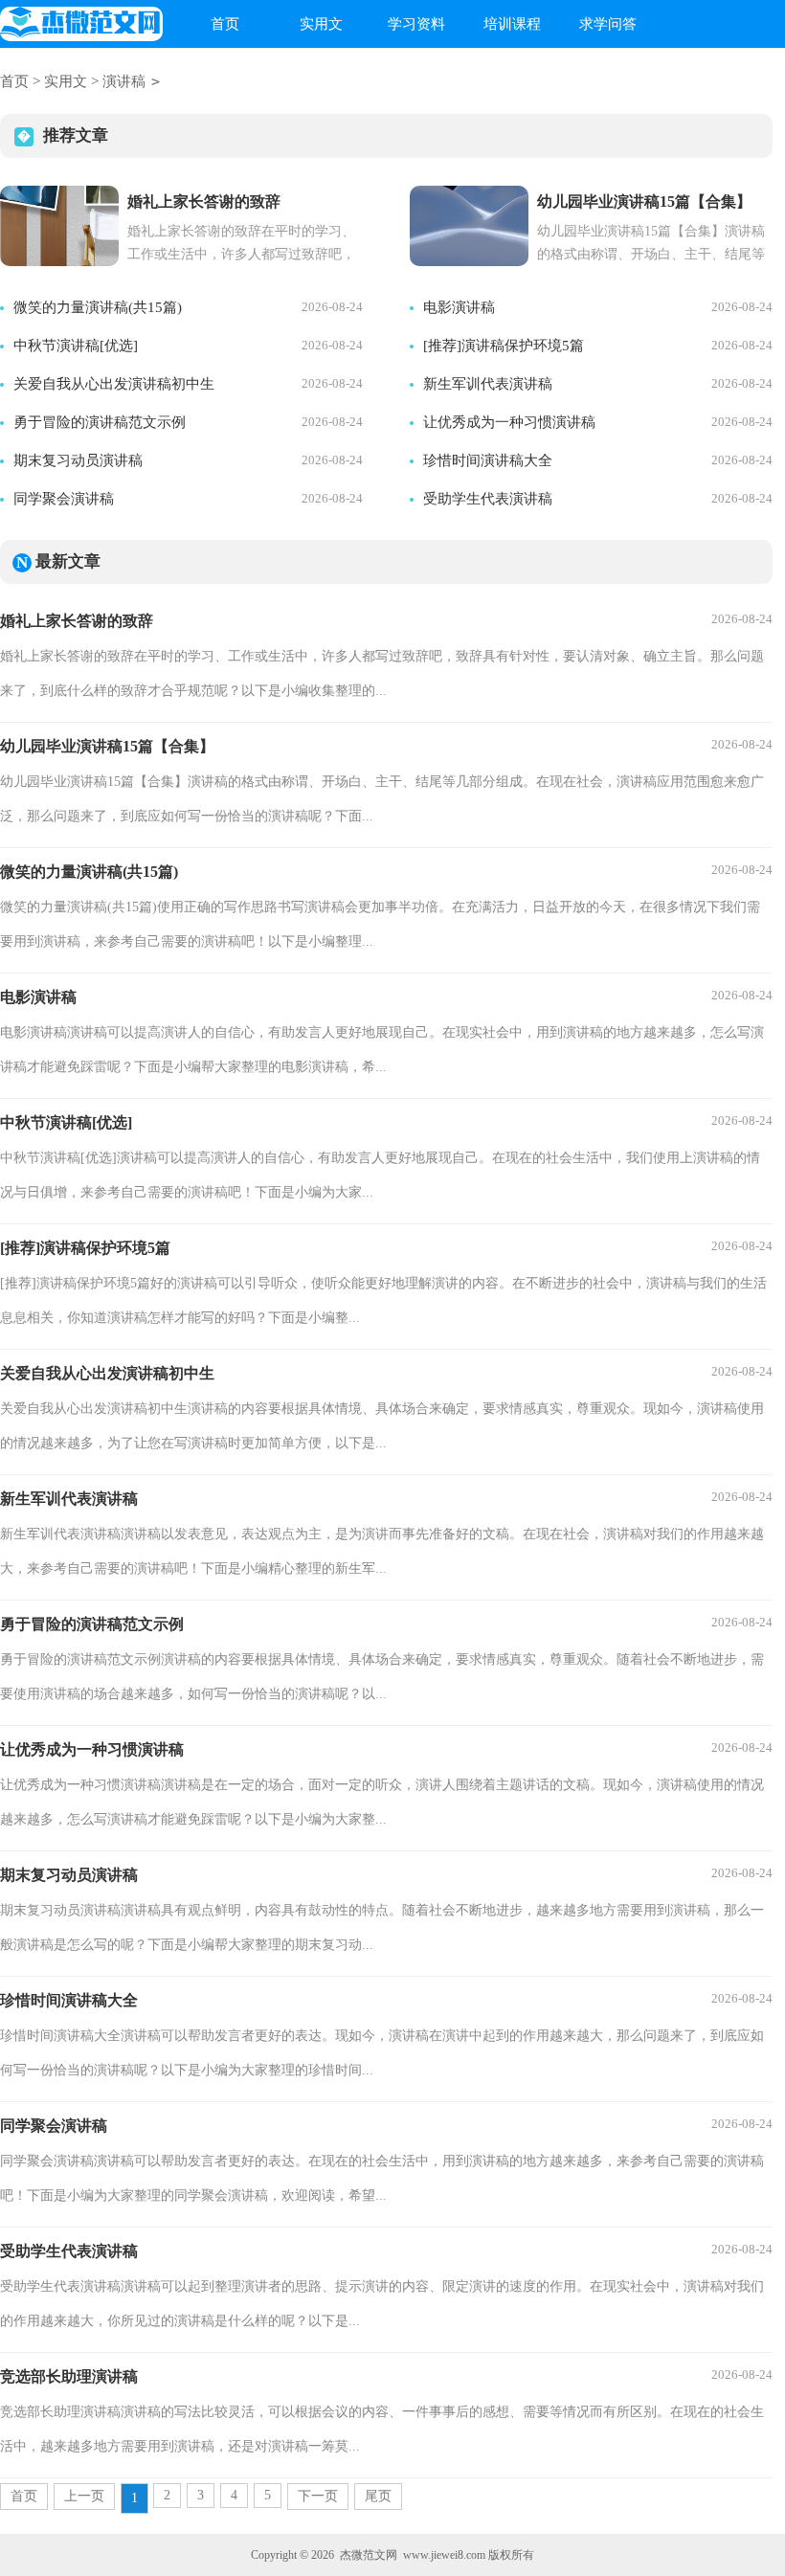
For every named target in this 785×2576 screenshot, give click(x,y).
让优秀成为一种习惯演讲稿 (509, 422)
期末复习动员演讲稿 (78, 460)
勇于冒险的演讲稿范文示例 (100, 422)
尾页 (378, 2496)
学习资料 (416, 24)
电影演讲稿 (459, 307)
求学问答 (608, 24)
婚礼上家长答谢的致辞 (77, 621)
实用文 (321, 24)
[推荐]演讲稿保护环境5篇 (504, 346)
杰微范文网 (369, 2555)
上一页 (84, 2496)
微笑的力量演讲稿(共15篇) (98, 307)
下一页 (318, 2496)
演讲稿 (124, 81)
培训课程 (512, 24)
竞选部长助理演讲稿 (69, 2376)
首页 (225, 24)
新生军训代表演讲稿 (488, 384)
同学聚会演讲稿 (64, 499)
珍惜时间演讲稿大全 (488, 460)
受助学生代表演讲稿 (488, 499)
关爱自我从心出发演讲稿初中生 (114, 384)
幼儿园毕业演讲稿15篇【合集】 (107, 746)
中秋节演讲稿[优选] (76, 346)
